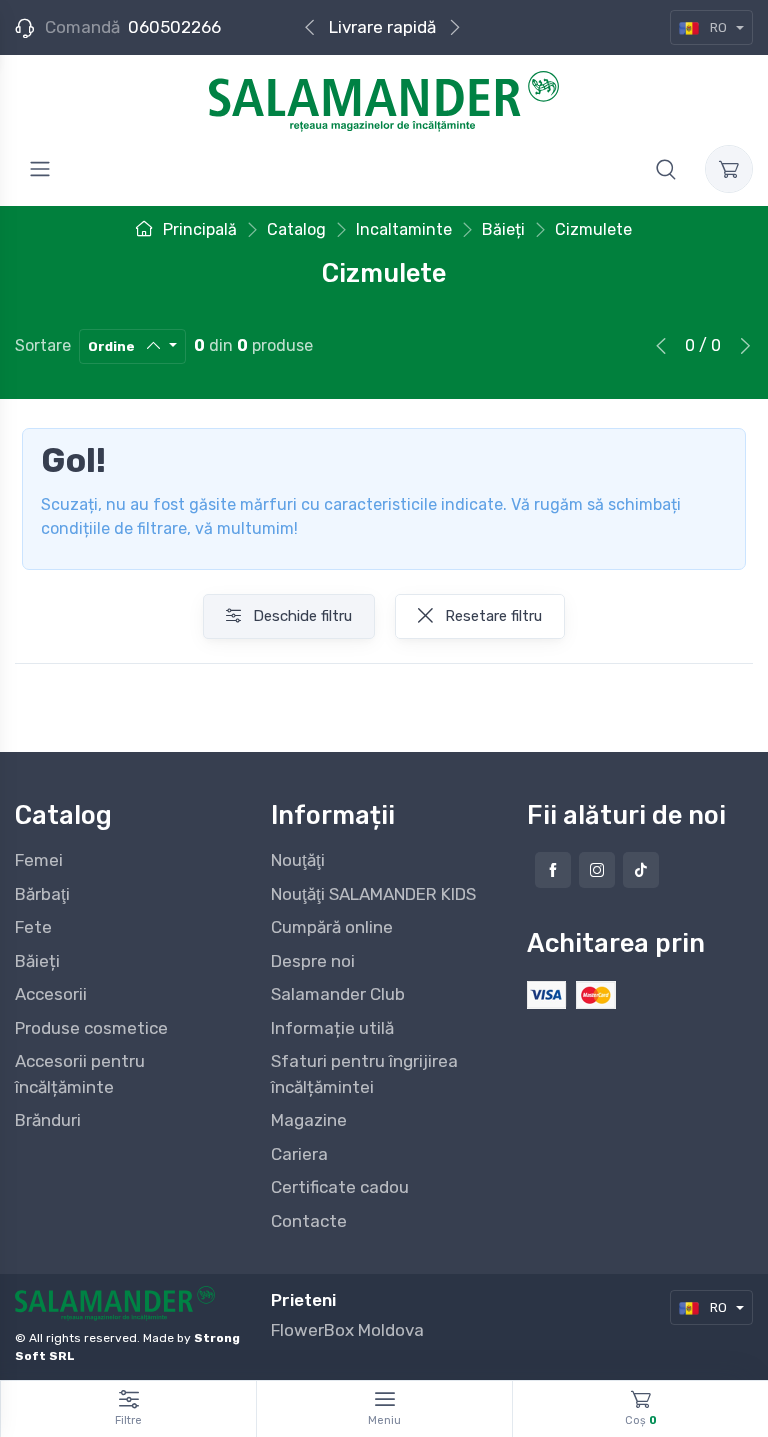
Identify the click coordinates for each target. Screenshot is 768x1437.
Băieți (37, 961)
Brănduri (48, 1120)
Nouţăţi (298, 860)
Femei (39, 860)
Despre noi (313, 961)
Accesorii (51, 994)
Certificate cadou (340, 1187)
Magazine (309, 1120)
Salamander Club (338, 994)
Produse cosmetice (91, 1028)
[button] (666, 169)
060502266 (174, 27)
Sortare (43, 345)
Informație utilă (332, 1028)
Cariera (299, 1154)
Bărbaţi (42, 894)
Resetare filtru (491, 616)
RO (718, 27)
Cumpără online (332, 927)
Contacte (309, 1221)
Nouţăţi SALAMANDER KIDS (373, 894)
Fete (33, 927)
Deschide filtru (300, 616)
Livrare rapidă (382, 27)
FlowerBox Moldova (347, 1330)
